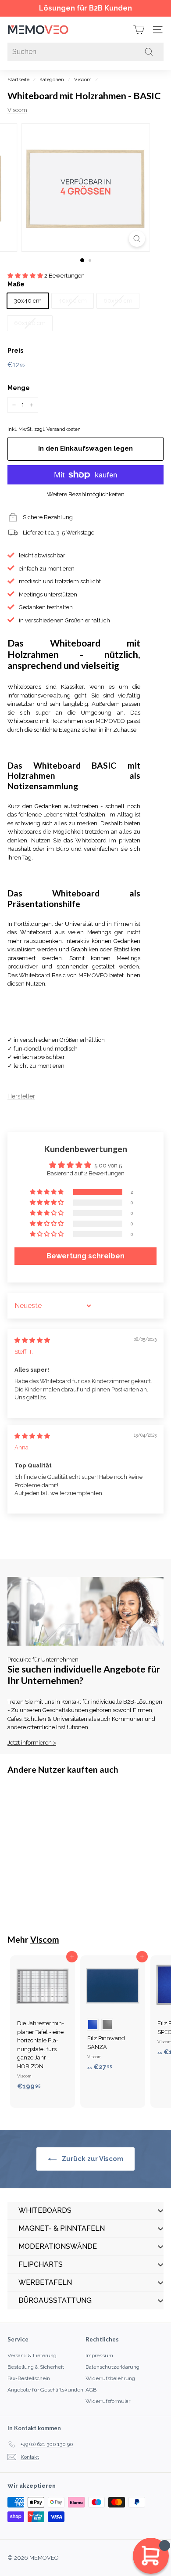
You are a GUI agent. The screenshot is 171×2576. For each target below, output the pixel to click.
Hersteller (21, 1096)
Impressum (99, 2356)
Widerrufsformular (108, 2401)
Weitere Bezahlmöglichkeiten (86, 494)
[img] (32, 1340)
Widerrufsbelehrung (110, 2378)
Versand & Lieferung (32, 2356)
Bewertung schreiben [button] (85, 1256)
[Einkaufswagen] (139, 30)
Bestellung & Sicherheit (36, 2367)
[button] (26, 276)
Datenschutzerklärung (112, 2367)
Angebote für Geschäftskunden (45, 2390)
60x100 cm (30, 323)
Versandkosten (64, 429)
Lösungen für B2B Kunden (85, 8)
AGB (91, 2390)
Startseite (18, 80)
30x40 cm (28, 301)
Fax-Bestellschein (29, 2378)
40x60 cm (73, 301)
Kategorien (52, 80)
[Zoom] (137, 239)
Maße (16, 284)
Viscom (83, 80)
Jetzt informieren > (32, 1743)
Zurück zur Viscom (92, 2159)
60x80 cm (118, 301)
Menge (19, 388)
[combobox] (85, 52)
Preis (15, 350)
